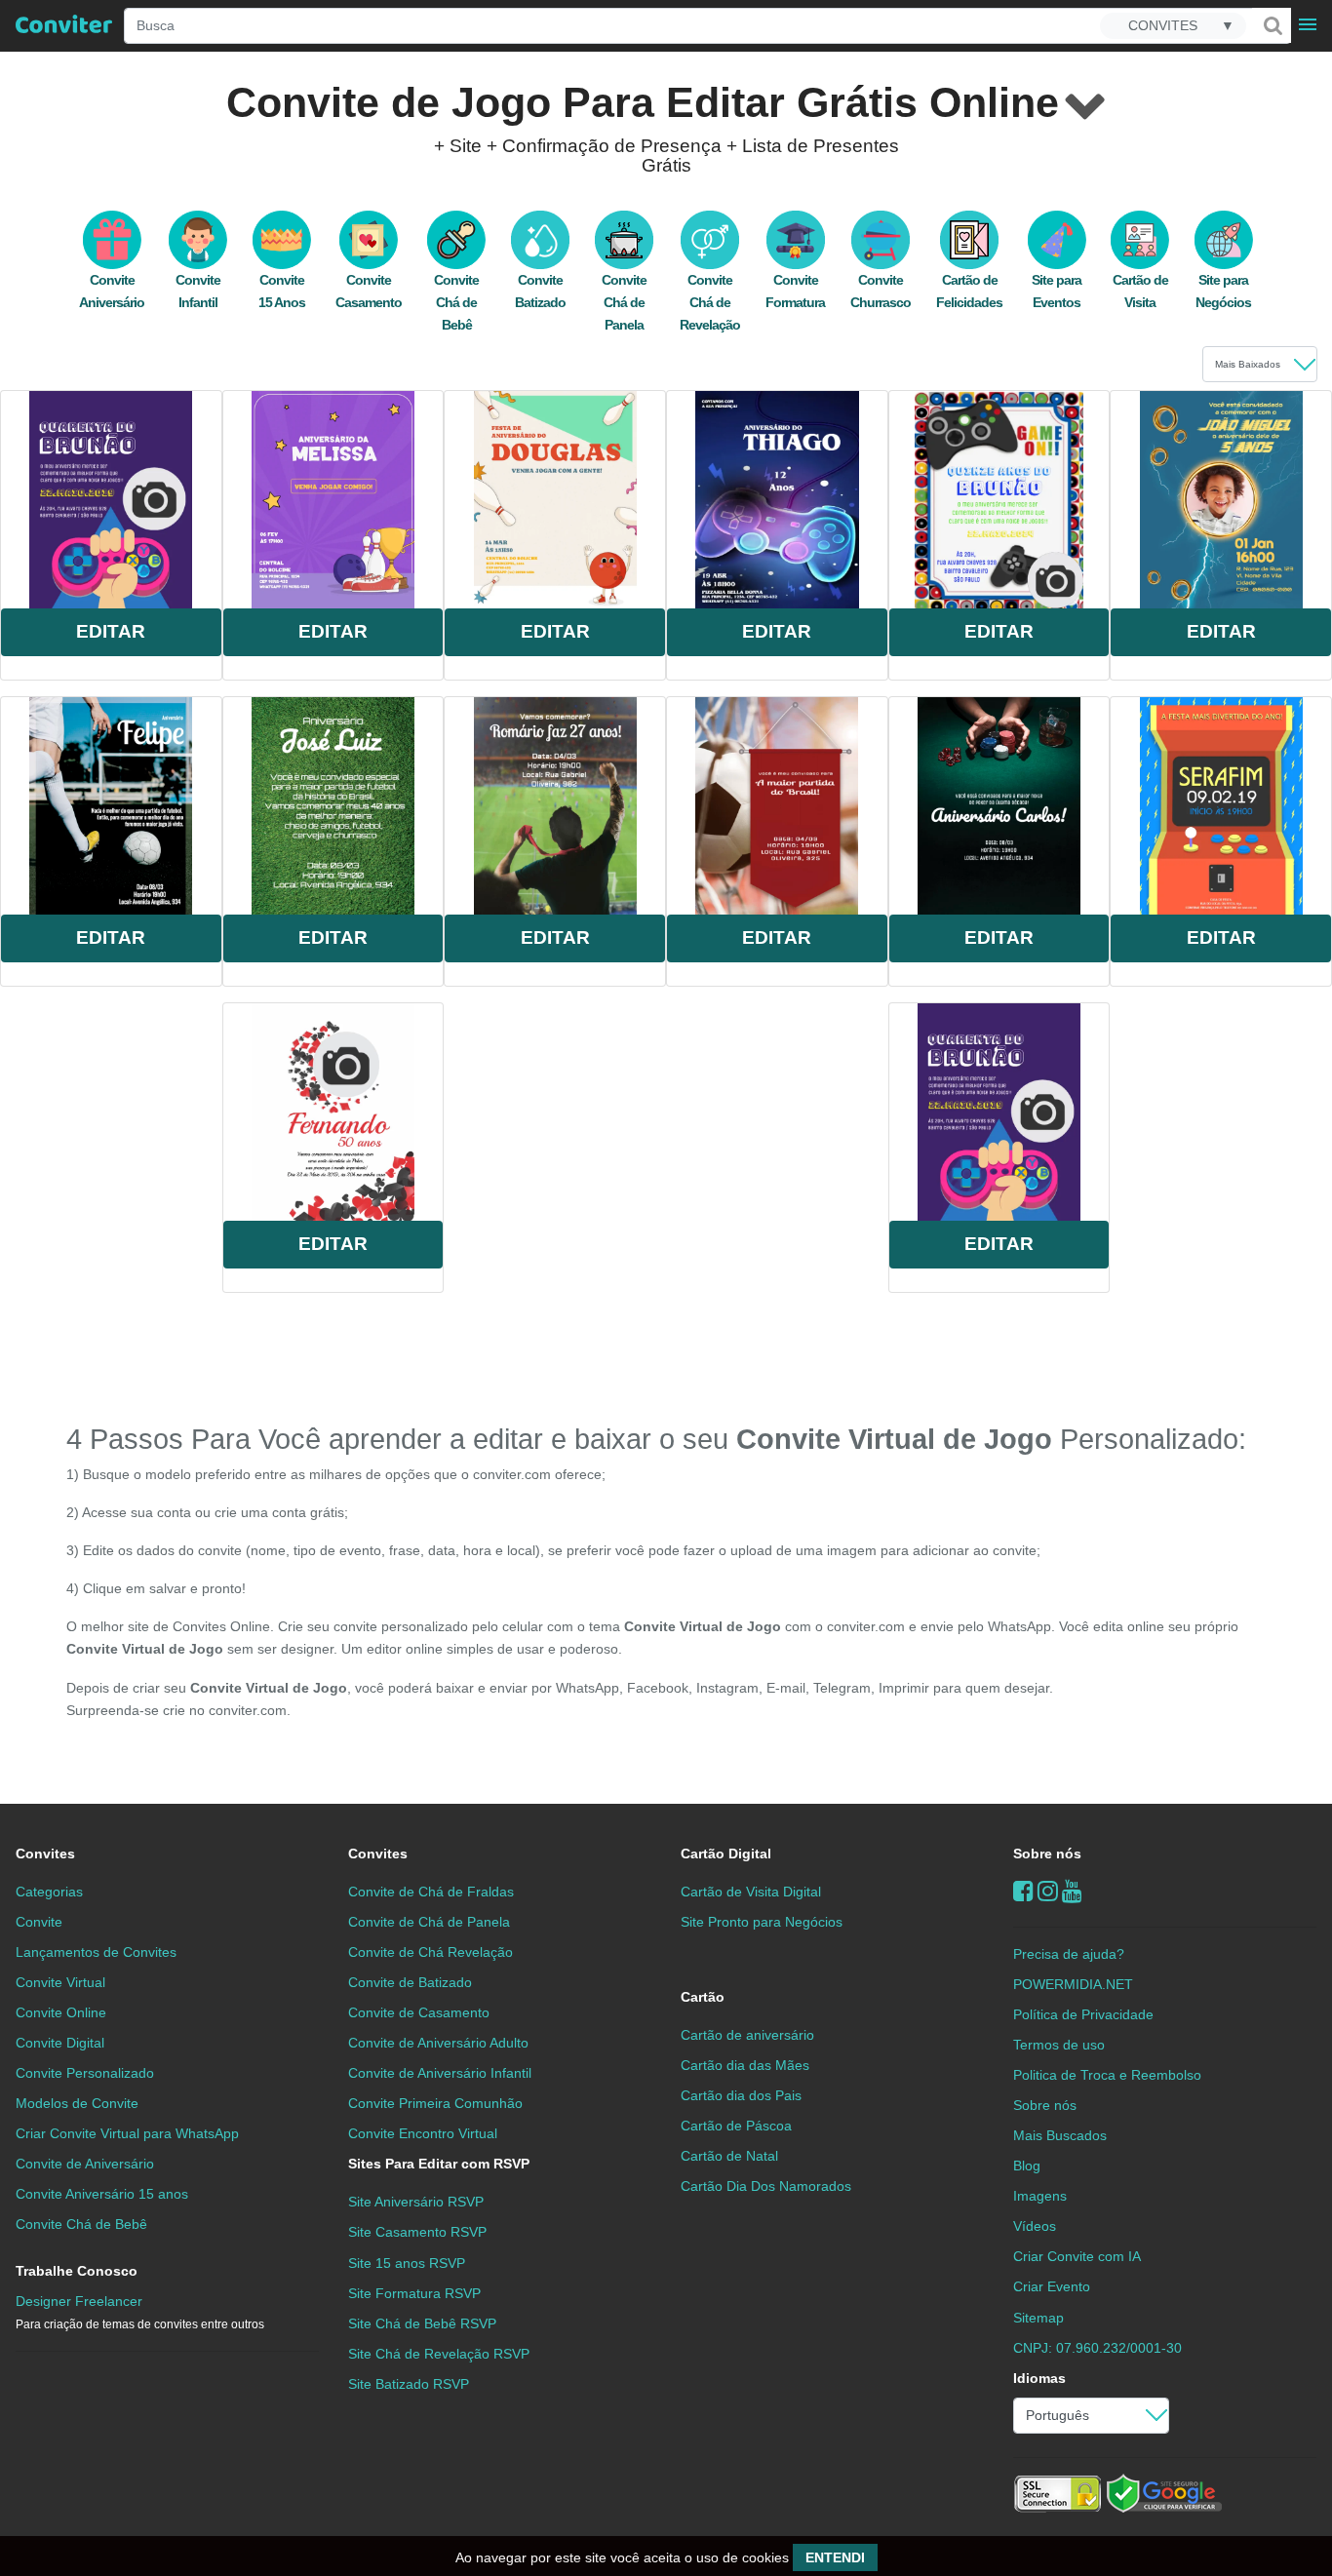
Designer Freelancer (140, 2312)
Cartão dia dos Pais (741, 2095)
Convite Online (61, 2012)
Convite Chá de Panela (624, 302)
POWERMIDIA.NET (1073, 1984)
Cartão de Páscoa (736, 2126)
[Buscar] (1272, 25)
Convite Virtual (60, 1982)
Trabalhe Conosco (77, 2271)
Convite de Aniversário (85, 2164)
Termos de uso (1059, 2045)
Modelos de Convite (77, 2103)
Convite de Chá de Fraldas (431, 1892)
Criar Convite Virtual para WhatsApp (127, 2133)
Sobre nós (1047, 1854)
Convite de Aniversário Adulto (438, 2043)
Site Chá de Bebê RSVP (422, 2323)
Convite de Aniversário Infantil (440, 2073)
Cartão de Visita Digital (751, 1892)
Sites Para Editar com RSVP (439, 2164)
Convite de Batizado (410, 1982)
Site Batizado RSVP (409, 2384)
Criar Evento (1052, 2286)
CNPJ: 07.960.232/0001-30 (1097, 2348)
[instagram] (1048, 1891)
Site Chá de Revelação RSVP (439, 2354)
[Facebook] (1023, 1891)
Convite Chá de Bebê (456, 302)
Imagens (1040, 2196)
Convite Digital (60, 2043)
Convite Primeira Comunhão (435, 2103)
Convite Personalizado (85, 2073)
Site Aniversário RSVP (416, 2202)
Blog (1027, 2166)
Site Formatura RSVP (414, 2293)
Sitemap (1038, 2318)
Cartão (703, 1997)
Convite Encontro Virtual (423, 2133)
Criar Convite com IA (1077, 2256)
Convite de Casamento (419, 2012)
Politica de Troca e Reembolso (1107, 2075)
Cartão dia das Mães (745, 2065)
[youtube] (1072, 1891)
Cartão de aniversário (747, 2035)
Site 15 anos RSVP (407, 2263)
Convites (45, 1854)
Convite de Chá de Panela (429, 1922)
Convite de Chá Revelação (431, 1952)
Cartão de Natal (729, 2156)
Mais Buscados (1060, 2135)
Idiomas (1039, 2378)
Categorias (49, 1892)
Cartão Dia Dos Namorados (766, 2186)
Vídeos (1035, 2226)
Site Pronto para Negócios (762, 1922)
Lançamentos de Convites (96, 1952)
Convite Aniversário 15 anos (102, 2194)
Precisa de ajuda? (1069, 1954)
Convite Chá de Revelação (710, 302)
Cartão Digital (726, 1854)
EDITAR (111, 631)
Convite (39, 1922)
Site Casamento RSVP (417, 2232)
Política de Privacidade (1083, 2014)
